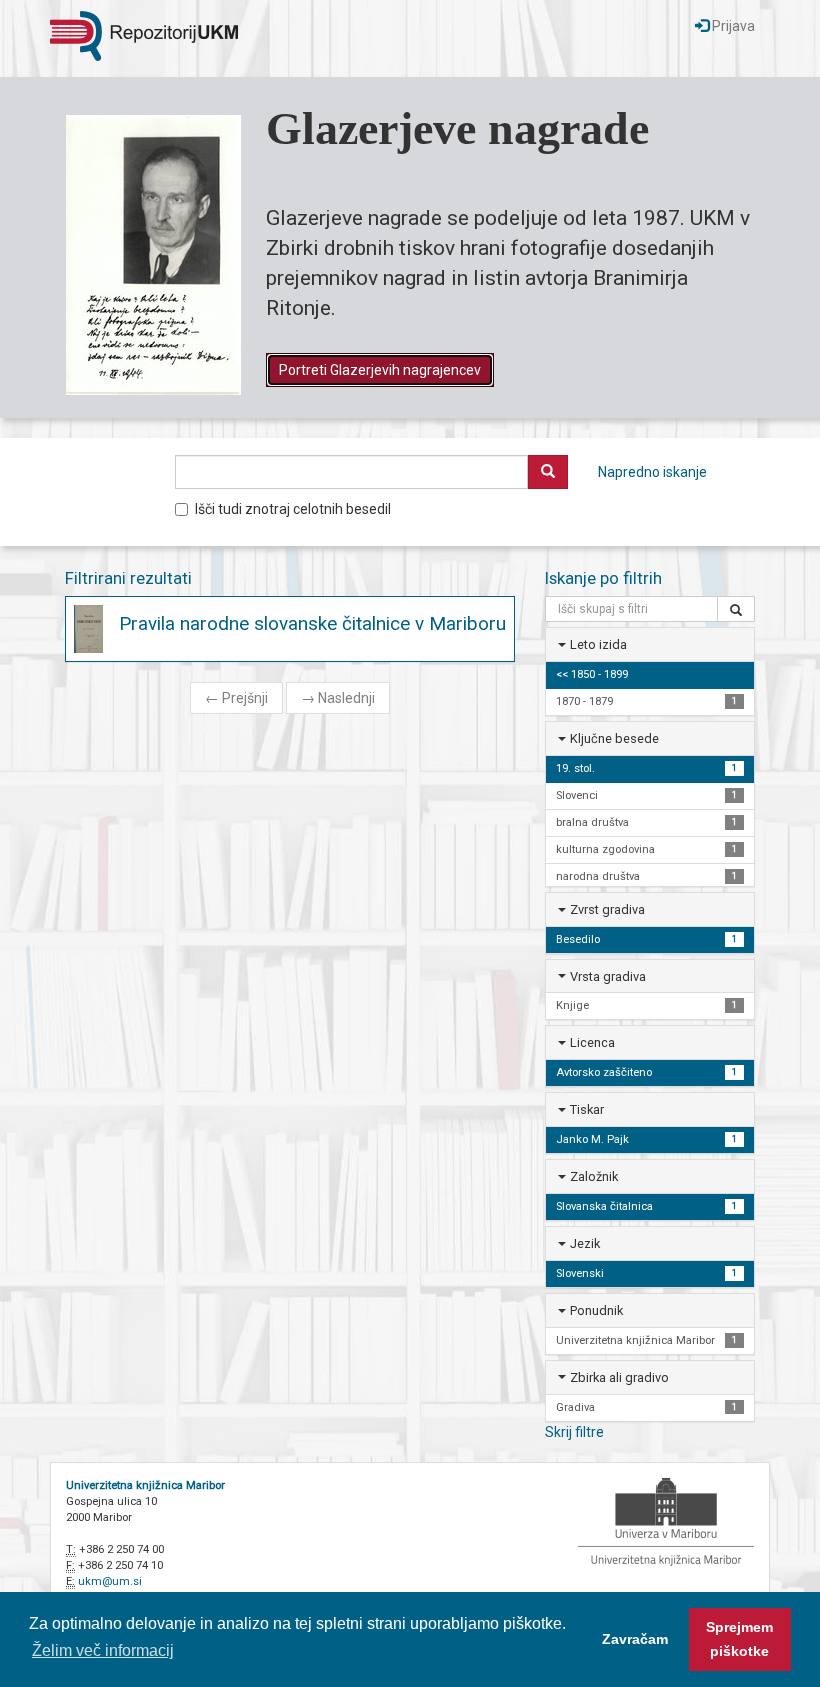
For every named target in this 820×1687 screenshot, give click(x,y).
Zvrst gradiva (607, 909)
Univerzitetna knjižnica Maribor (145, 1485)
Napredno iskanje (652, 472)
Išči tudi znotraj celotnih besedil (293, 509)
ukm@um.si (110, 1581)
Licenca (592, 1042)
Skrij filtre (574, 1432)
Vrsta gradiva (608, 976)
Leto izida (598, 644)
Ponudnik (596, 1310)
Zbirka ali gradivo (619, 1377)
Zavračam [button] (635, 1639)
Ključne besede (614, 738)
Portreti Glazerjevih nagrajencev (380, 370)
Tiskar (587, 1109)
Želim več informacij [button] (103, 1650)
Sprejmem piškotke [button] (739, 1639)
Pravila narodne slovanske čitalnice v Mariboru (312, 623)
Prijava (732, 26)
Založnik (594, 1176)
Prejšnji (236, 698)
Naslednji (338, 698)
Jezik (585, 1243)
